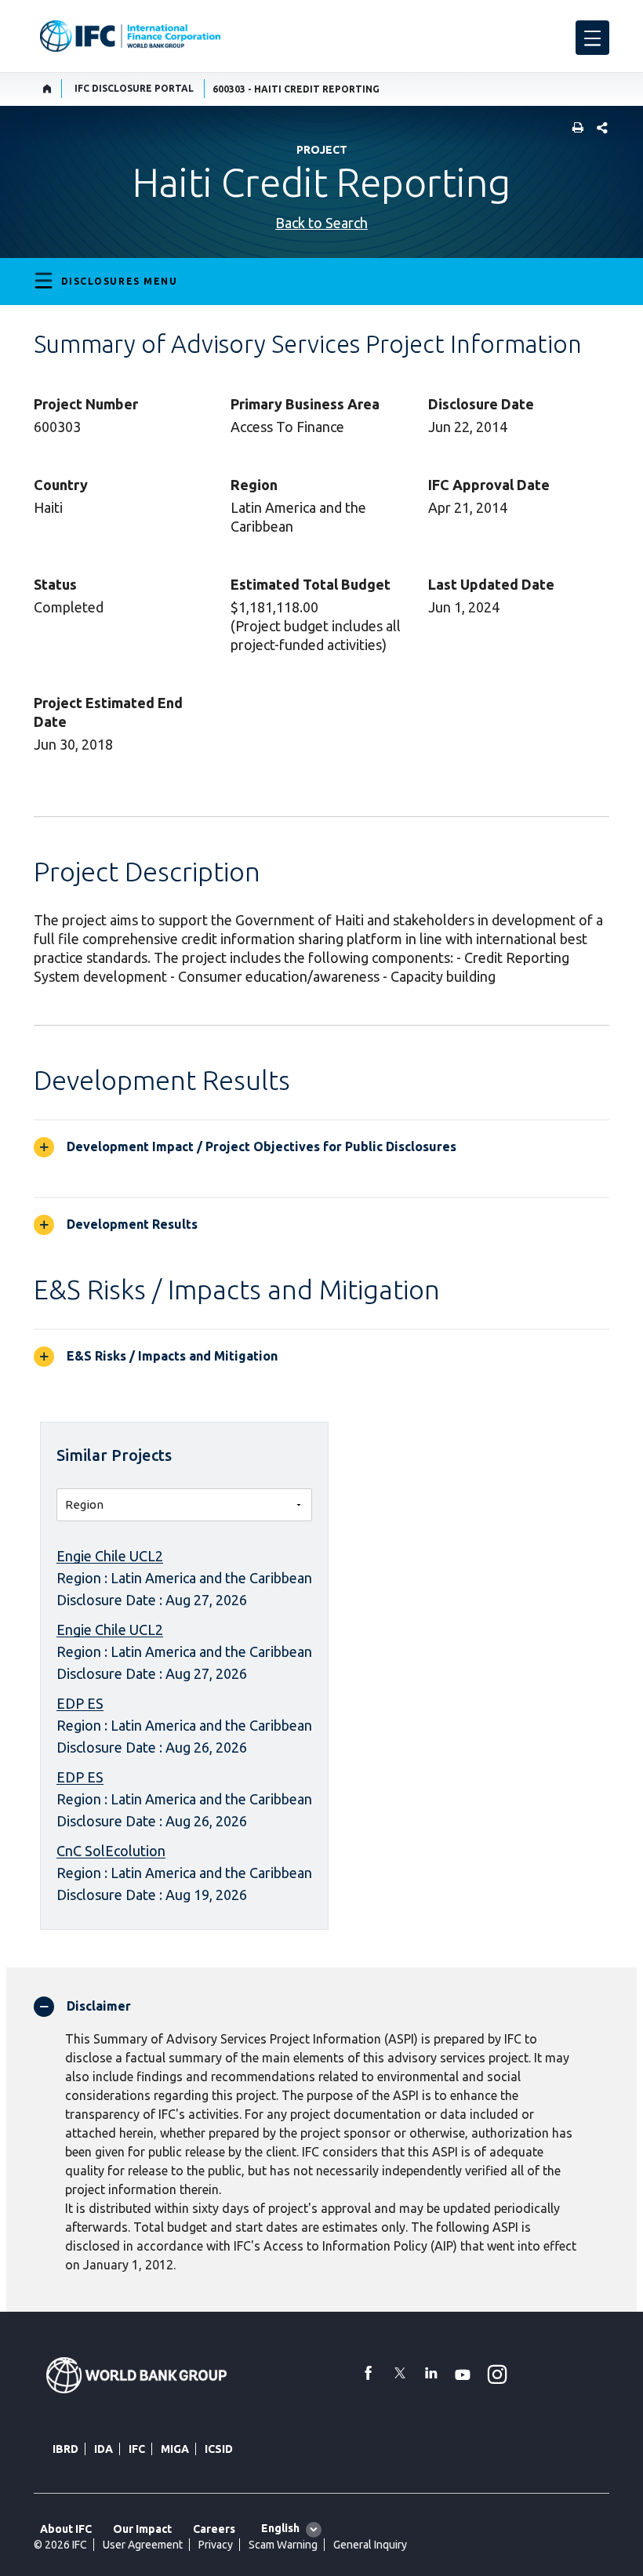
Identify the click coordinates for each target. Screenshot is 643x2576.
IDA (104, 2449)
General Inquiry (370, 2545)
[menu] (592, 38)
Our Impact (142, 2529)
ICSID (219, 2449)
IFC (137, 2449)
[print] (574, 129)
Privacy (216, 2545)
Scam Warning (283, 2545)
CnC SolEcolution (111, 1851)
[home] (47, 89)
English (280, 2528)
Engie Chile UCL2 (110, 1556)
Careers (214, 2529)
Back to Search (321, 223)
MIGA (175, 2449)
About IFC (66, 2529)
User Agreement (143, 2545)
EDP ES (80, 1703)
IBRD (65, 2449)
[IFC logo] (130, 36)
